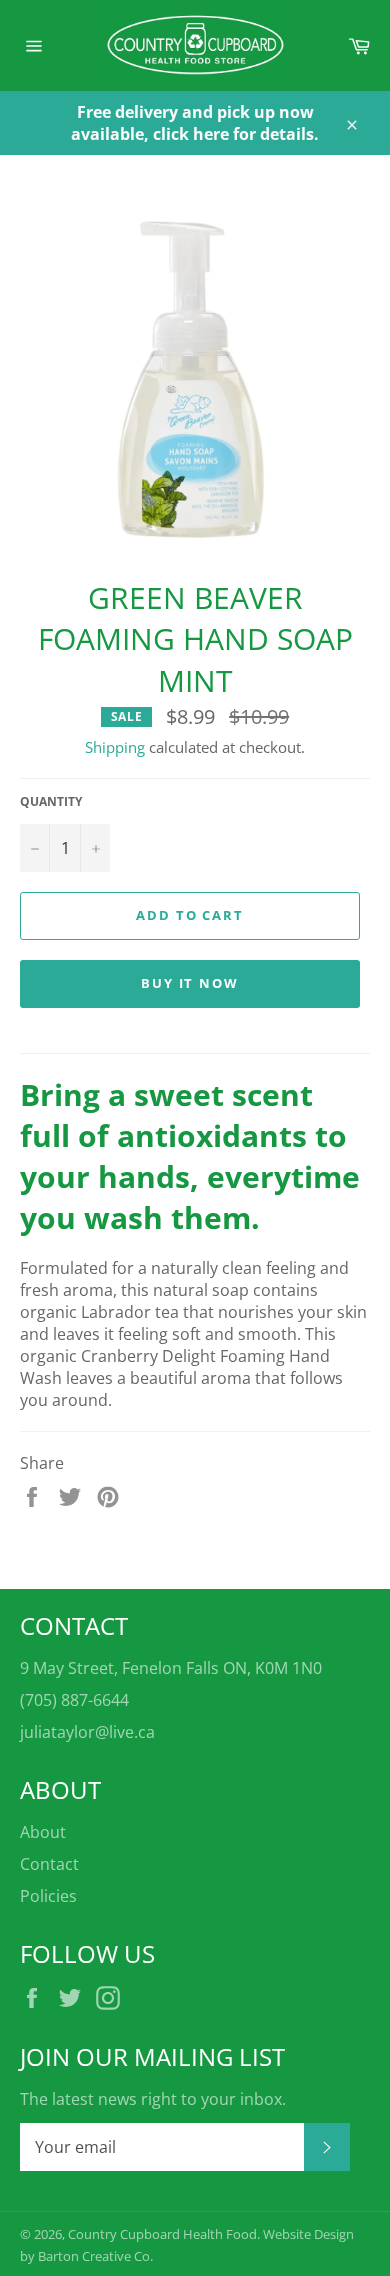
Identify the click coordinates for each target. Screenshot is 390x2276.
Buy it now (190, 983)
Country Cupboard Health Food (162, 2234)
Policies (48, 1896)
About (43, 1832)
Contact (49, 1864)
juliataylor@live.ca (87, 1732)
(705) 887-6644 (74, 1700)
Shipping (115, 747)
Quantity (51, 802)
